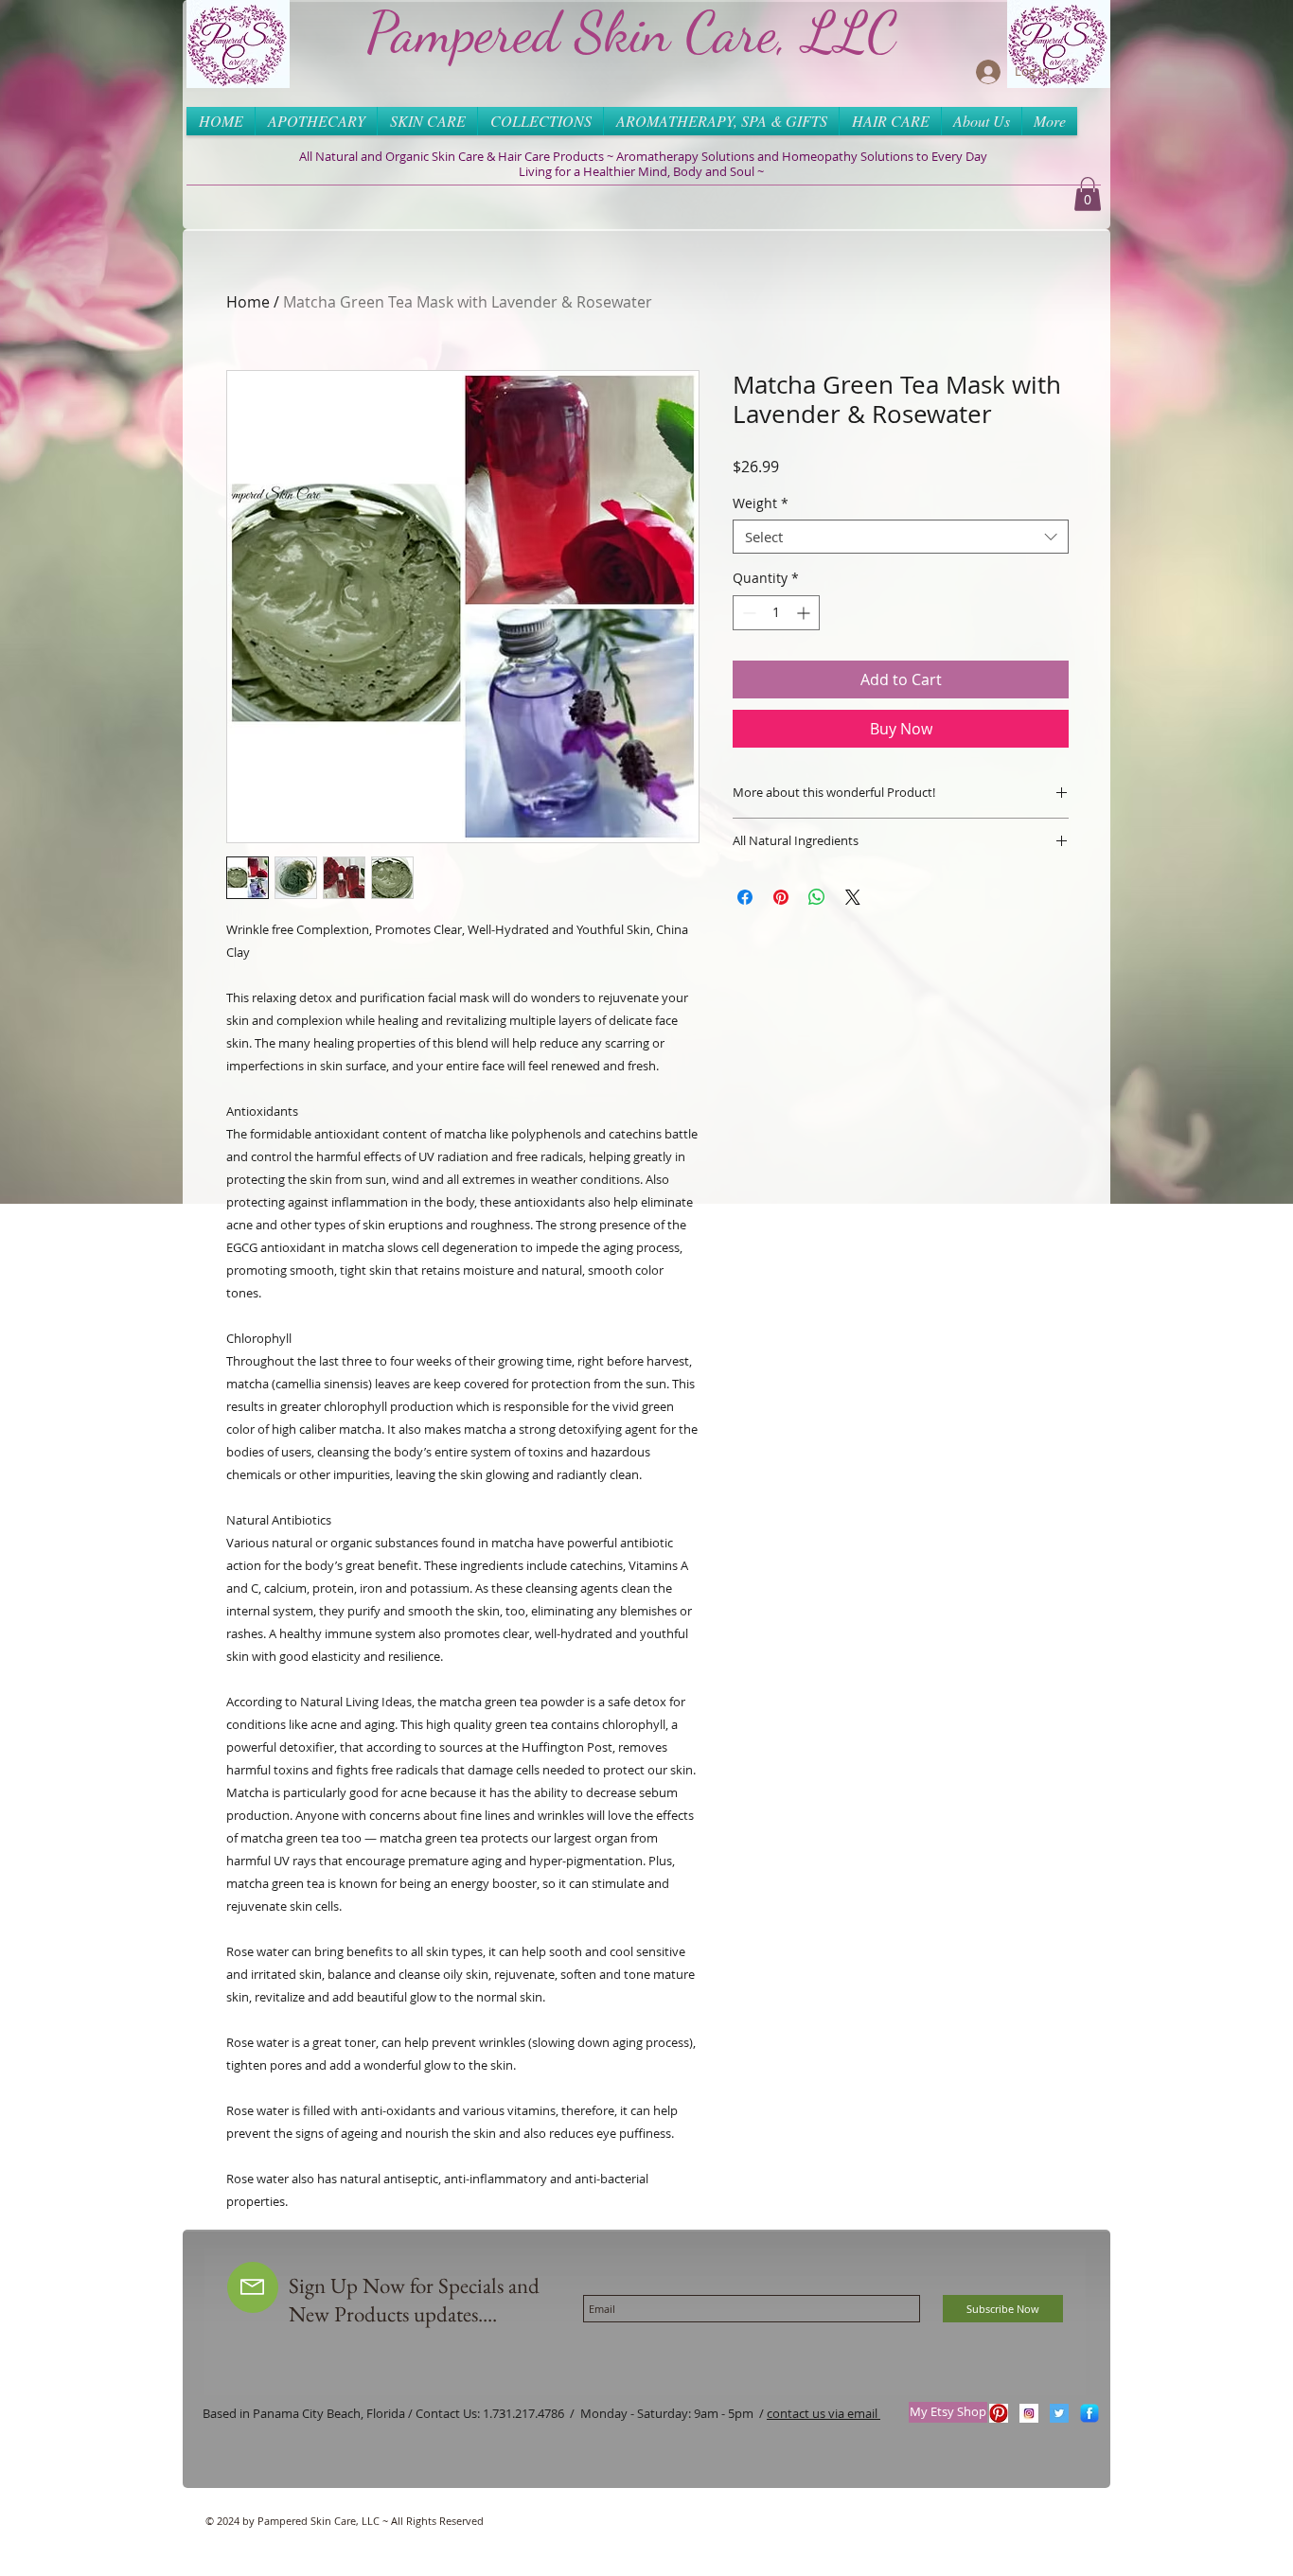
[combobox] (901, 537)
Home (248, 302)
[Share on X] (853, 897)
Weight (761, 504)
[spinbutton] (776, 613)
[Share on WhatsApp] (817, 897)
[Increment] (805, 613)
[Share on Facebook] (745, 897)
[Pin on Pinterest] (781, 897)
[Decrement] (747, 613)
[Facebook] (1089, 2413)
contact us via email (824, 2413)
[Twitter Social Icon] (1059, 2413)
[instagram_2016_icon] (1029, 2413)
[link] (1088, 194)
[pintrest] (999, 2413)
